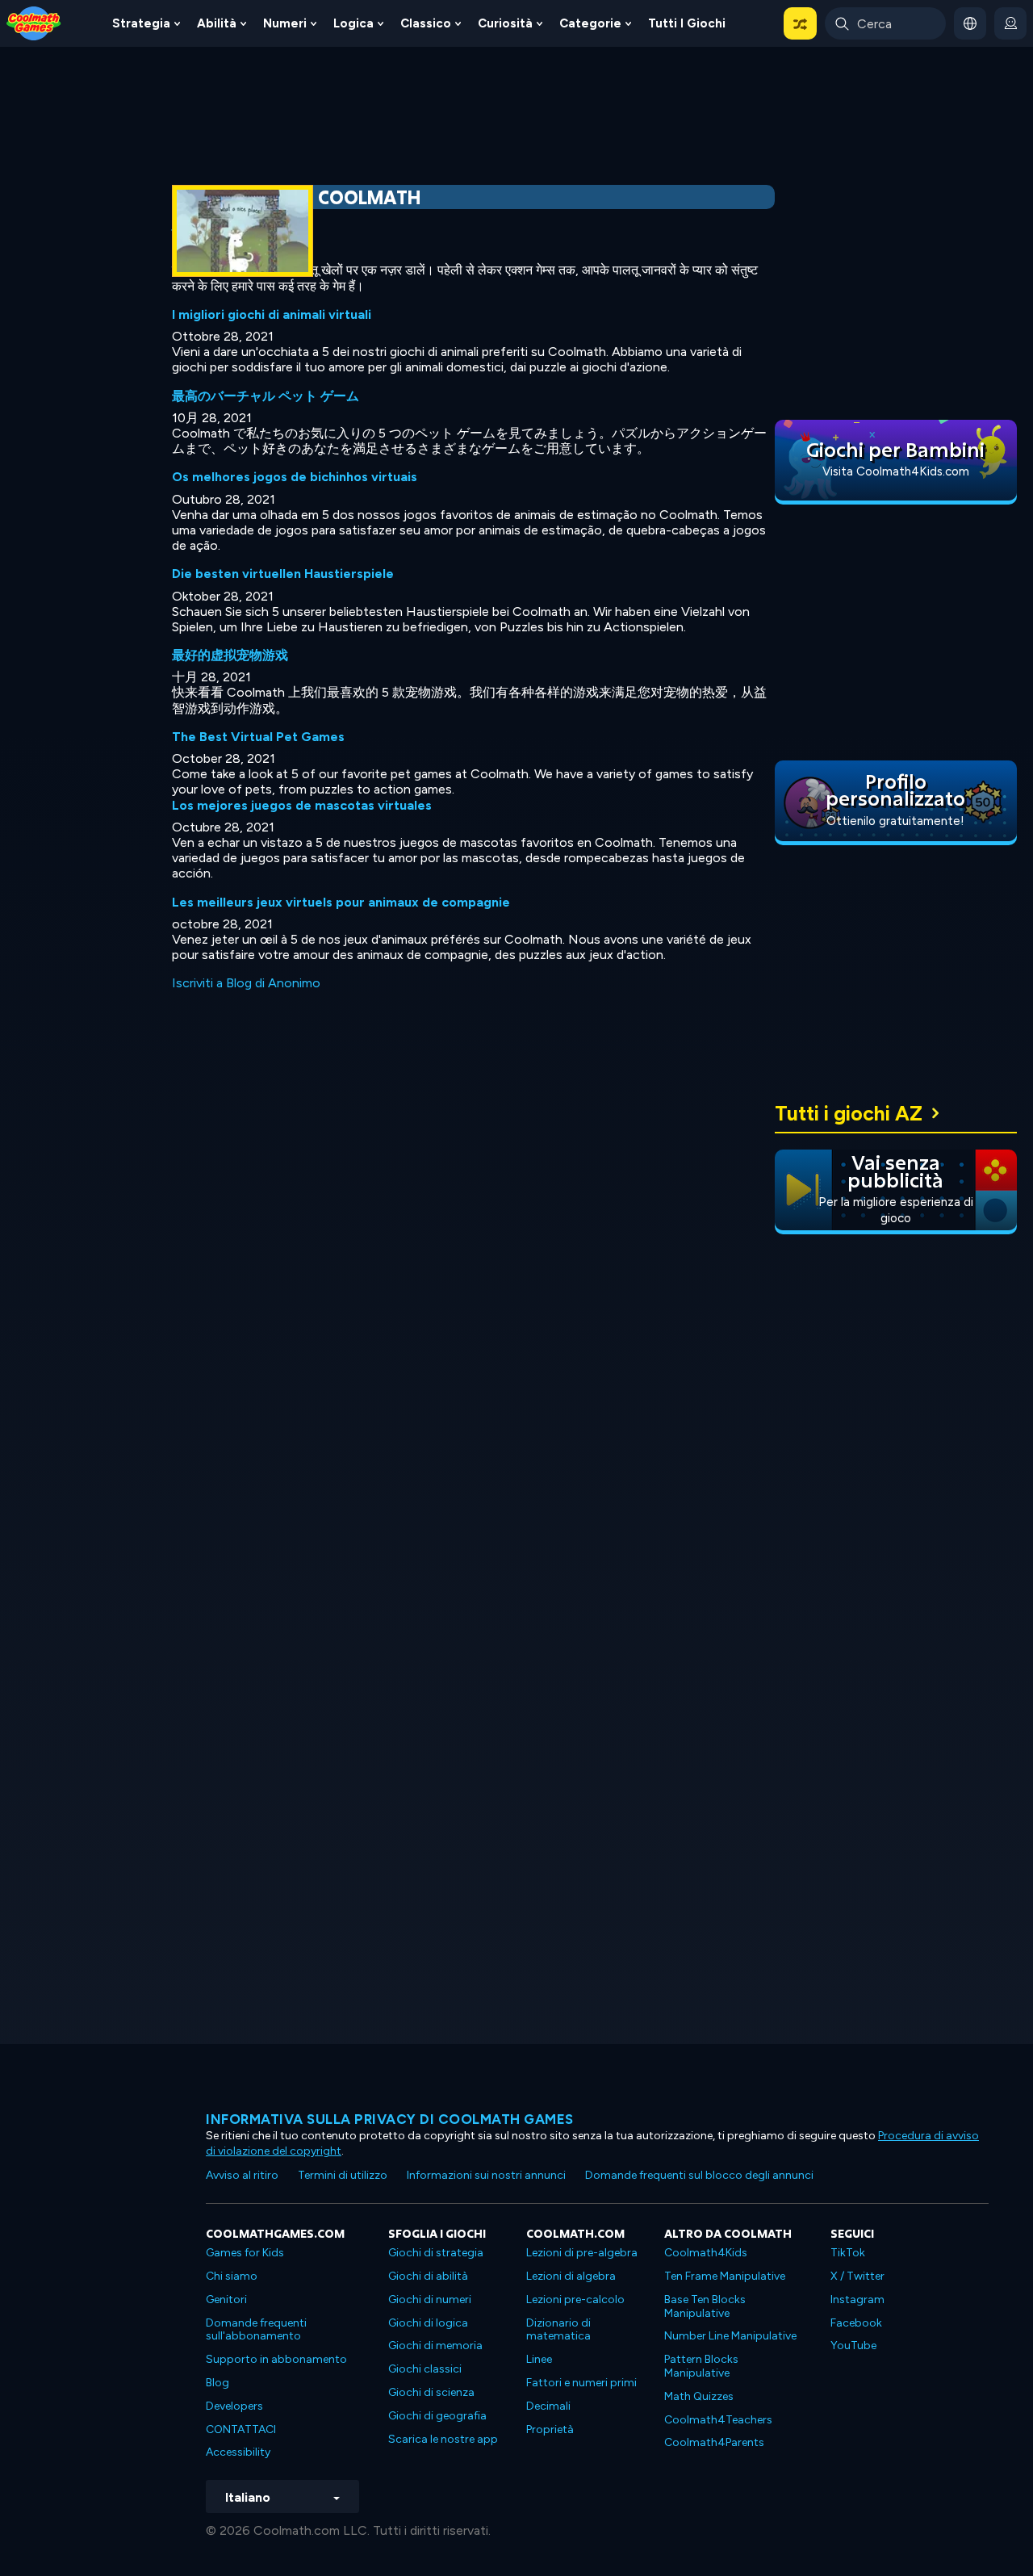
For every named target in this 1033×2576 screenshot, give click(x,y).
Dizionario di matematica (558, 2330)
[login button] (1010, 23)
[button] (800, 23)
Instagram (857, 2300)
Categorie (590, 23)
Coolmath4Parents (714, 2442)
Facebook (856, 2323)
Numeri (285, 23)
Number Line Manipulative (730, 2336)
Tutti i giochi (687, 23)
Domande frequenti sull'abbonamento (256, 2330)
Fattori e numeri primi (581, 2383)
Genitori (226, 2300)
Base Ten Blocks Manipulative (705, 2306)
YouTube (853, 2346)
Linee (539, 2359)
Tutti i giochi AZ (849, 1113)
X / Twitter (857, 2276)
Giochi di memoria (435, 2346)
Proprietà (550, 2429)
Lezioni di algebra (571, 2276)
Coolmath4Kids (706, 2253)
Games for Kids (245, 2253)
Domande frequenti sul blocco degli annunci (699, 2175)
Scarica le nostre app (443, 2439)
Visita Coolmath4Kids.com (896, 471)
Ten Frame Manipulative (725, 2276)
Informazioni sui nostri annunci (486, 2175)
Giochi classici (425, 2369)
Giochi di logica (428, 2323)
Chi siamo (232, 2276)
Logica (353, 23)
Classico (426, 23)
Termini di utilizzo (343, 2175)
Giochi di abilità (428, 2276)
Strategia (141, 23)
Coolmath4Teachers (718, 2420)
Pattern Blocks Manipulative (701, 2366)
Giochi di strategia (436, 2253)
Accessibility (238, 2452)
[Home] (34, 22)
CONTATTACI (241, 2429)
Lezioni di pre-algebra (582, 2253)
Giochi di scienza (431, 2392)
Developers (234, 2406)
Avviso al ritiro (242, 2175)
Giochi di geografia (437, 2416)
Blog (217, 2383)
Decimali (548, 2406)
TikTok (848, 2253)
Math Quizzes (699, 2396)
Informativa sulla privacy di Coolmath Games (390, 2119)
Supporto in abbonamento (276, 2359)
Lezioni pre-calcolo (575, 2300)
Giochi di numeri (430, 2300)
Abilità (217, 23)
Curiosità (505, 23)
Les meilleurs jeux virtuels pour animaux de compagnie (341, 902)
